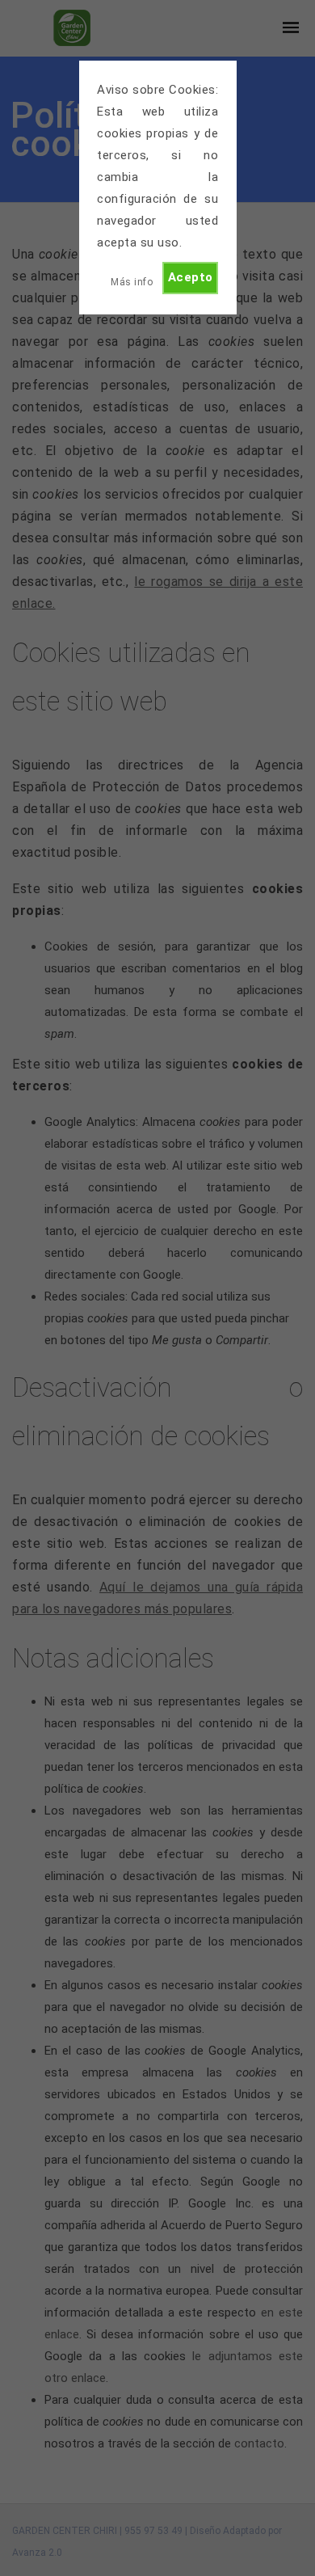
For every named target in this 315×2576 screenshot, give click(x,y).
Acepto (191, 277)
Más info (132, 282)
